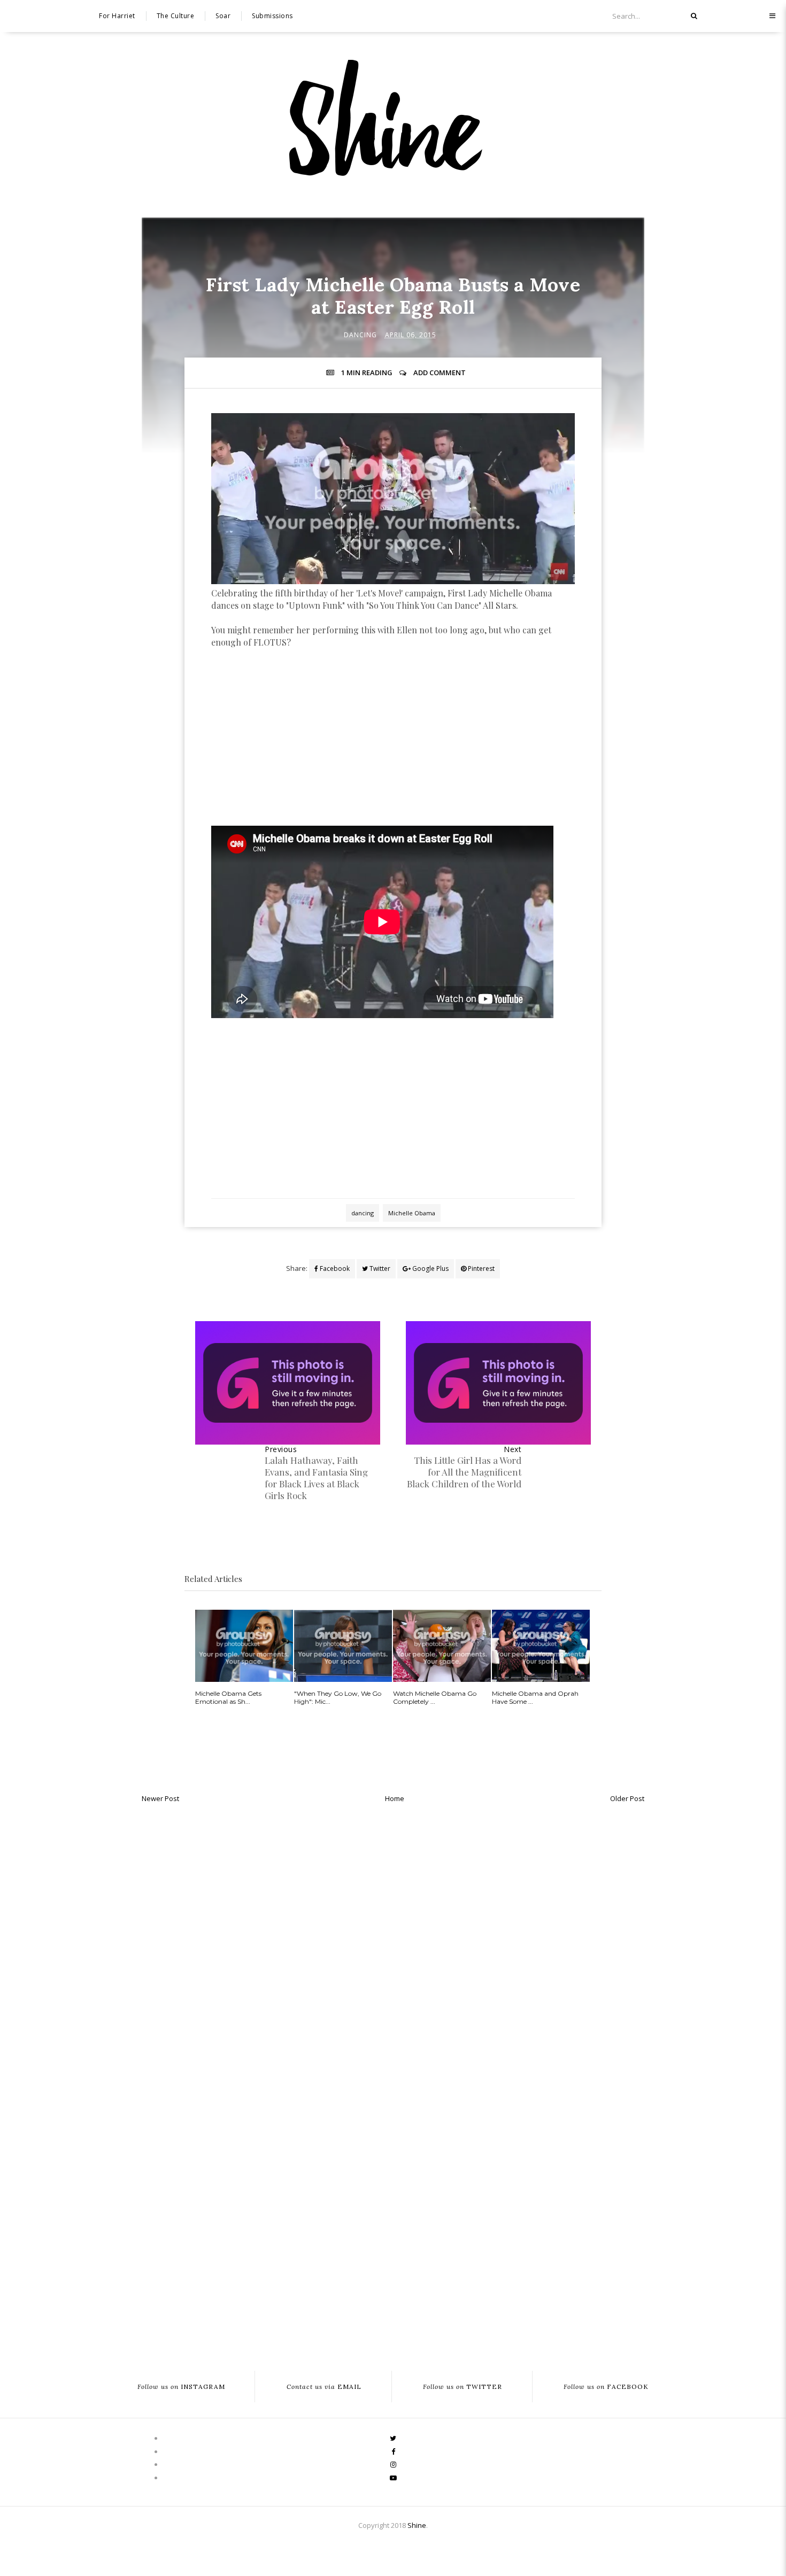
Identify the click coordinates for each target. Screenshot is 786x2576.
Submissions (272, 16)
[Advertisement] (393, 747)
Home (395, 1798)
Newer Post (160, 1798)
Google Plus (430, 1268)
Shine (417, 2525)
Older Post (627, 1798)
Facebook (334, 1268)
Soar (223, 16)
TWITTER (463, 2387)
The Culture (176, 16)
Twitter (379, 1268)
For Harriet (117, 16)
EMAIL (324, 2387)
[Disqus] (393, 1944)
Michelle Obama (412, 1213)
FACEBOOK (606, 2387)
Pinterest (480, 1268)
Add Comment (440, 373)
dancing (360, 335)
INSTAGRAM (181, 2387)
